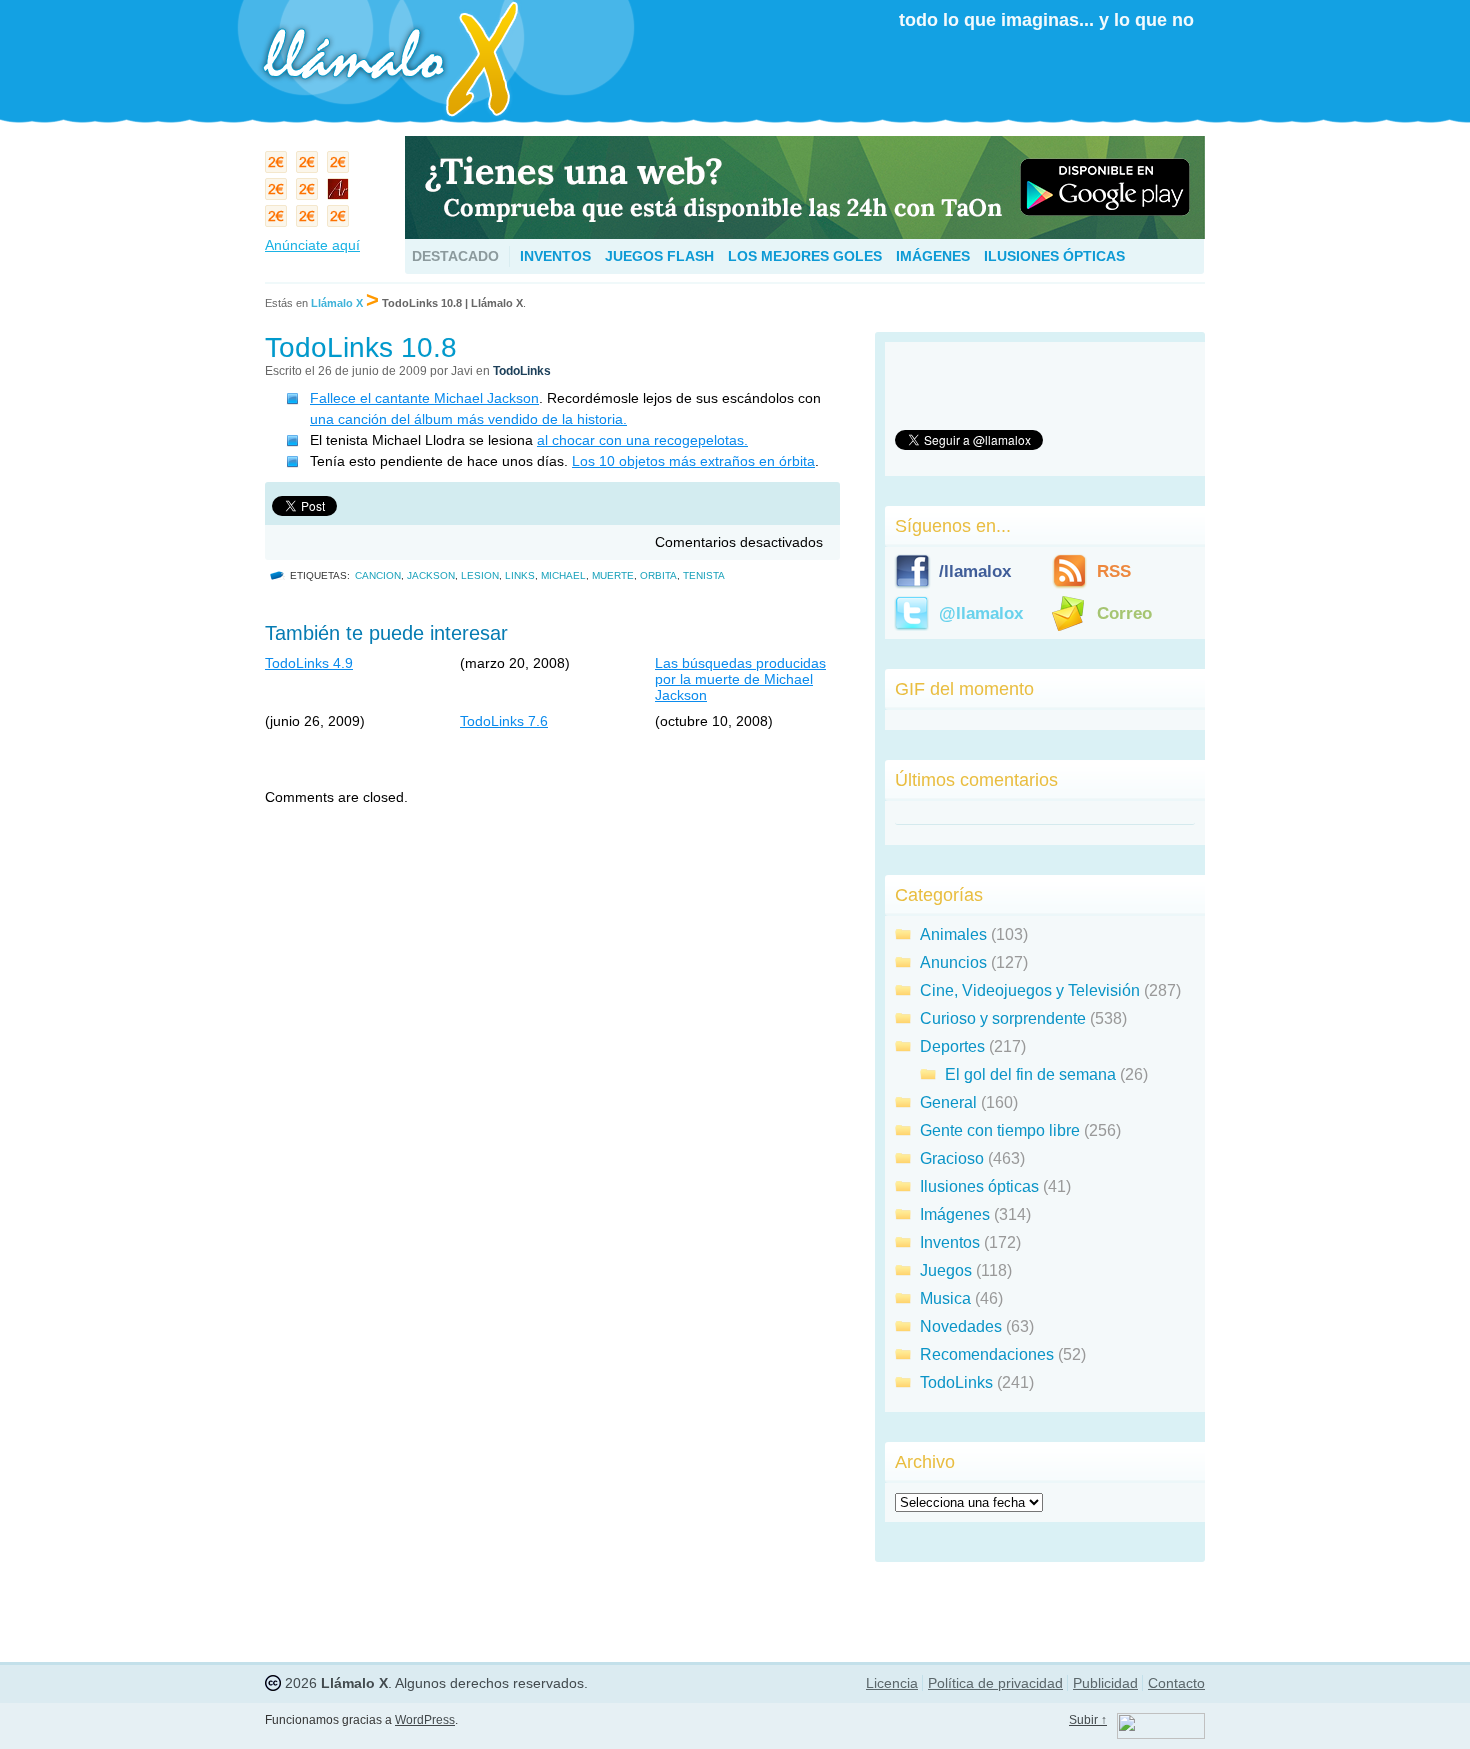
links (520, 575)
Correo (1124, 613)
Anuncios (953, 962)
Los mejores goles (805, 256)
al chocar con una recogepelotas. (642, 440)
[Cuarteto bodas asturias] (340, 193)
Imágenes (933, 256)
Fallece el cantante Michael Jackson (424, 398)
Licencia (892, 1683)
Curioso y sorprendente (1003, 1018)
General (948, 1102)
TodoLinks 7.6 (504, 721)
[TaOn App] (805, 233)
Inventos (555, 256)
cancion (378, 575)
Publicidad (1105, 1683)
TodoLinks (522, 371)
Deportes (952, 1046)
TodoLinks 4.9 (309, 663)
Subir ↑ (1088, 1720)
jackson (431, 575)
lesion (480, 575)
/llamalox (975, 571)
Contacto (1176, 1683)
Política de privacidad (995, 1683)
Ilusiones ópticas (1054, 256)
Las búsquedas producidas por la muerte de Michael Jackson (740, 679)
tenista (704, 575)
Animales (953, 934)
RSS (1114, 571)
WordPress (425, 1720)
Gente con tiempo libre (1000, 1130)
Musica (945, 1298)
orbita (658, 575)
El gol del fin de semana (1030, 1074)
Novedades (961, 1326)
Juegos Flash (659, 256)
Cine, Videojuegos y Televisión (1030, 990)
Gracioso (952, 1158)
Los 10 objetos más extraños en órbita (693, 461)
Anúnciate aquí (312, 245)
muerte (613, 575)
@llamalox (981, 613)
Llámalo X (337, 303)
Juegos (946, 1270)
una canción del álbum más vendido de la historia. (468, 419)
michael (563, 575)
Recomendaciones (987, 1354)
